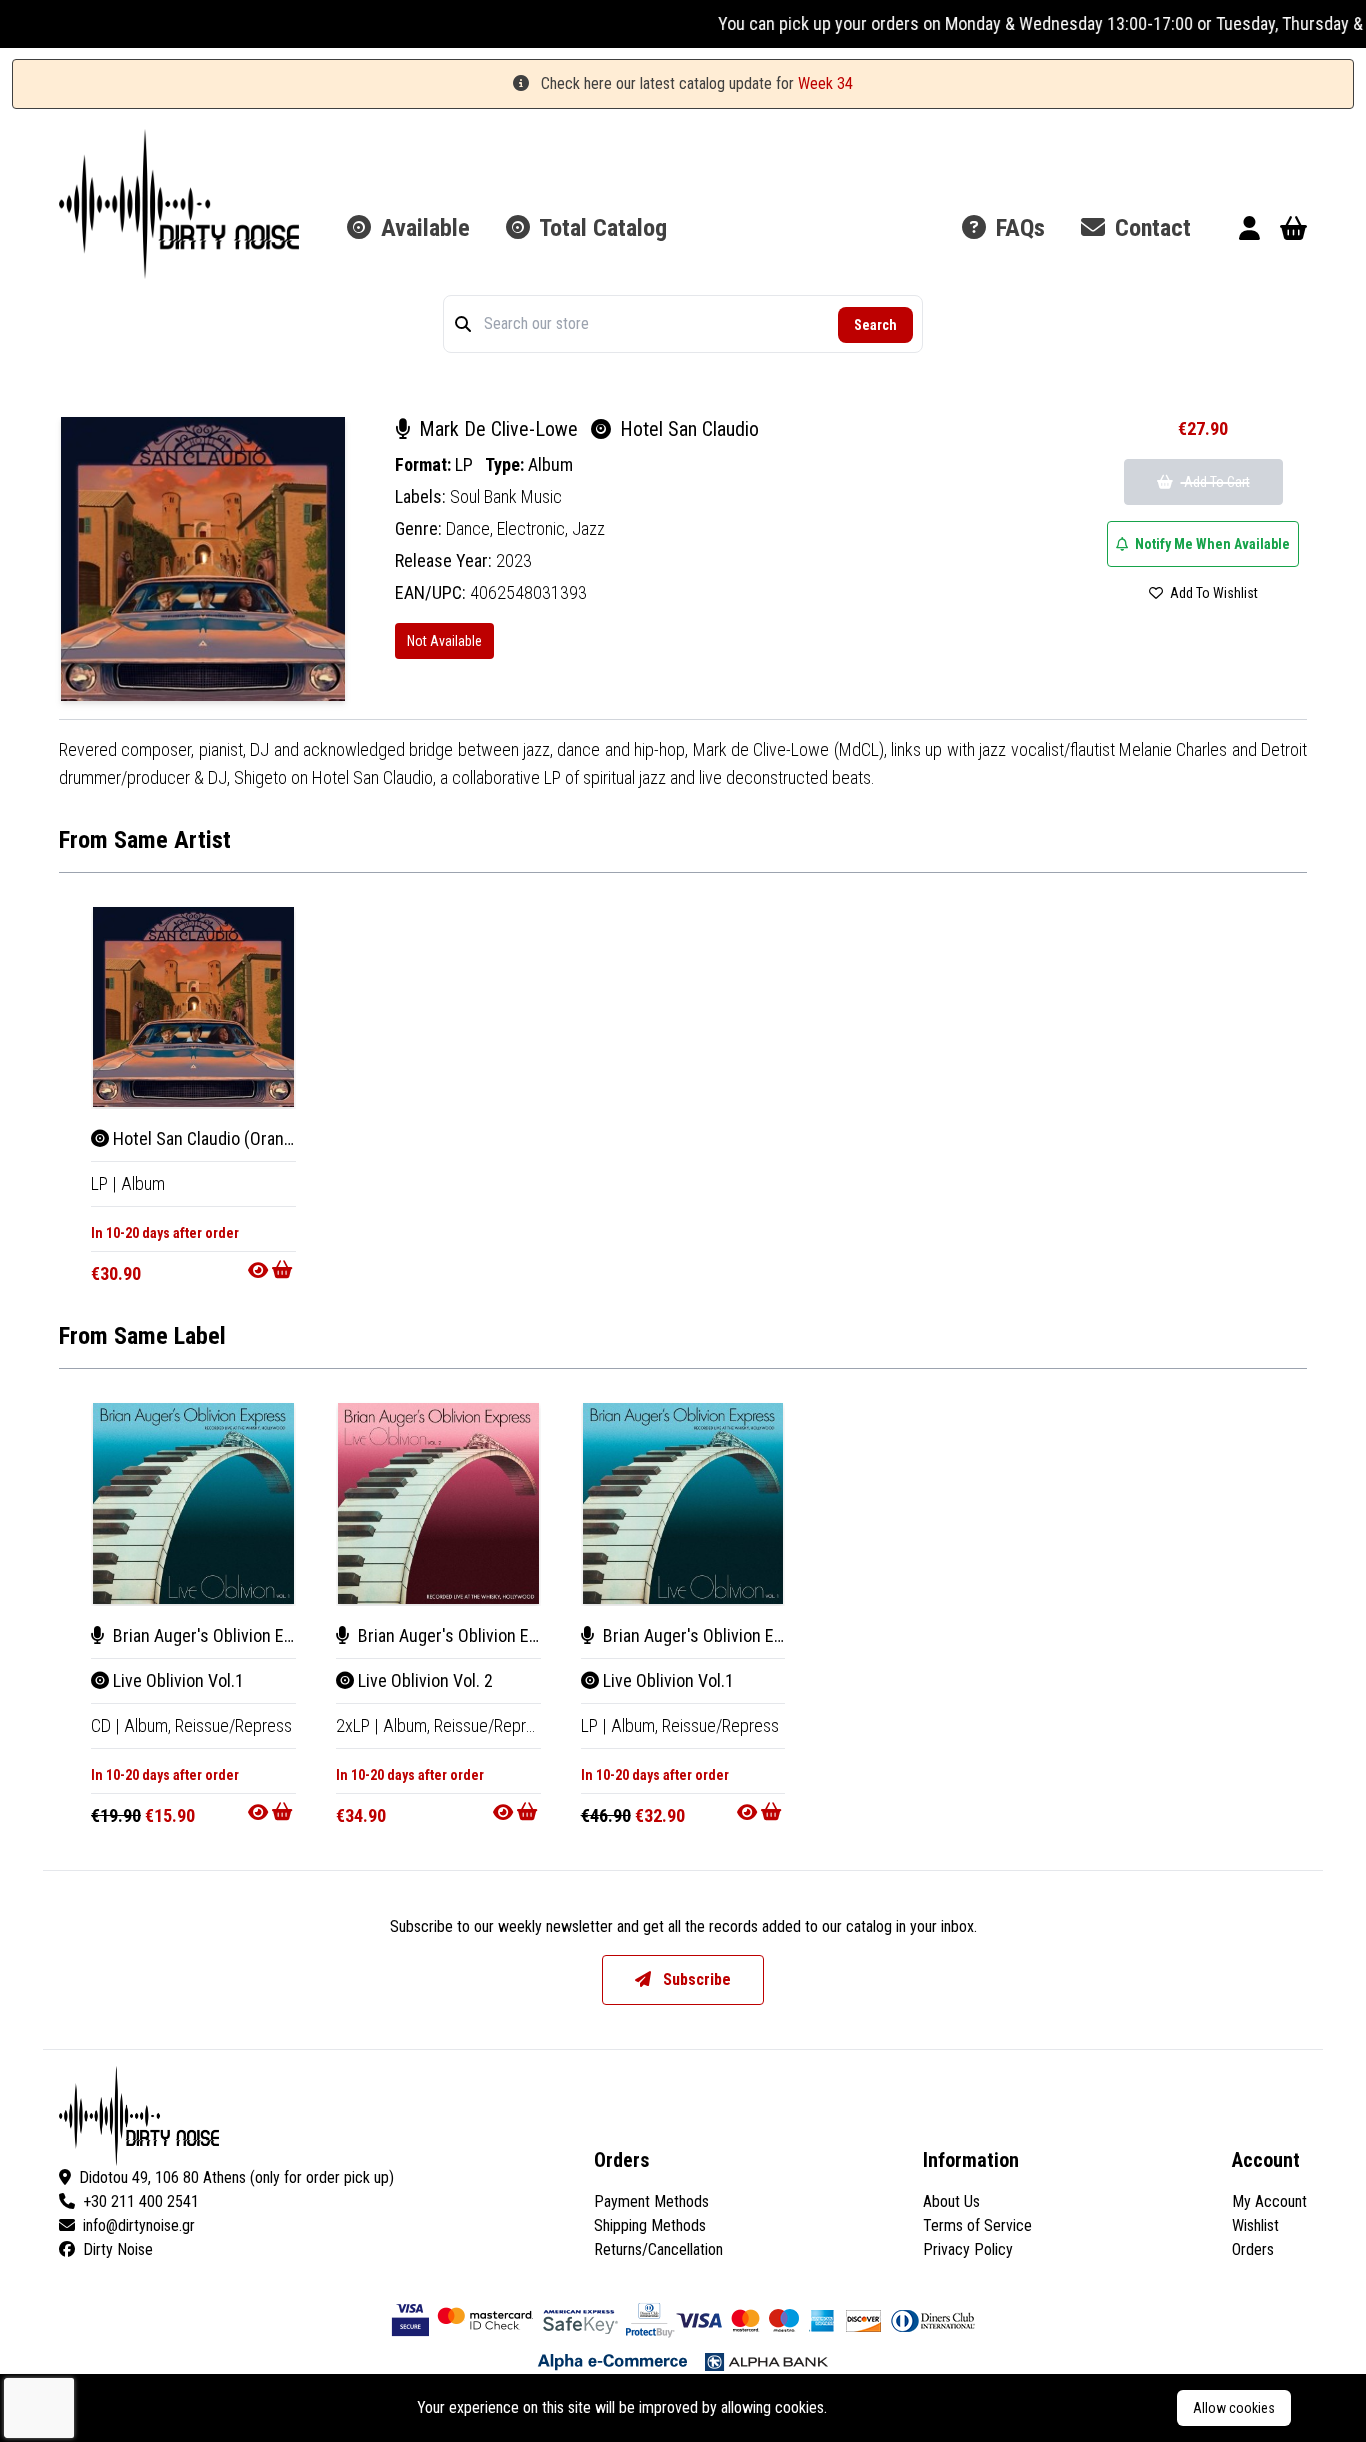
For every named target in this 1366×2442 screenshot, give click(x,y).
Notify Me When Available (1211, 544)
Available (422, 228)
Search (875, 325)
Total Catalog (600, 228)
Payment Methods (651, 2201)
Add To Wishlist (1212, 593)
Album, (149, 1725)
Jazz (588, 528)
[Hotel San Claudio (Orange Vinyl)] (193, 1007)
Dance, (471, 528)
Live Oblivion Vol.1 (176, 1680)
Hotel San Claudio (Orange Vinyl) (228, 1138)
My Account (1269, 2201)
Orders (1253, 2249)
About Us (951, 2201)
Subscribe (695, 1979)
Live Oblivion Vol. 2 (423, 1680)
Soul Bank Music (506, 496)
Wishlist (1255, 2225)
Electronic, (534, 528)
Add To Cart (1215, 482)
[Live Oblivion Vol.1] (193, 1503)
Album (550, 464)
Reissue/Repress (233, 1725)
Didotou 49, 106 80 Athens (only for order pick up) (236, 2177)
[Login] (1249, 231)
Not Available (444, 641)
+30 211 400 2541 (141, 2201)
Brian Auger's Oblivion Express (221, 1635)
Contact (1150, 228)
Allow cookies (1234, 2408)
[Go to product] (272, 1270)
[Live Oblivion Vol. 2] (438, 1503)
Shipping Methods (650, 2225)
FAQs (1017, 228)
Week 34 (825, 83)
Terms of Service (977, 2225)
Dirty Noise (118, 2249)
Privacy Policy (968, 2249)
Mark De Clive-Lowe (498, 429)
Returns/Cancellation (658, 2249)
